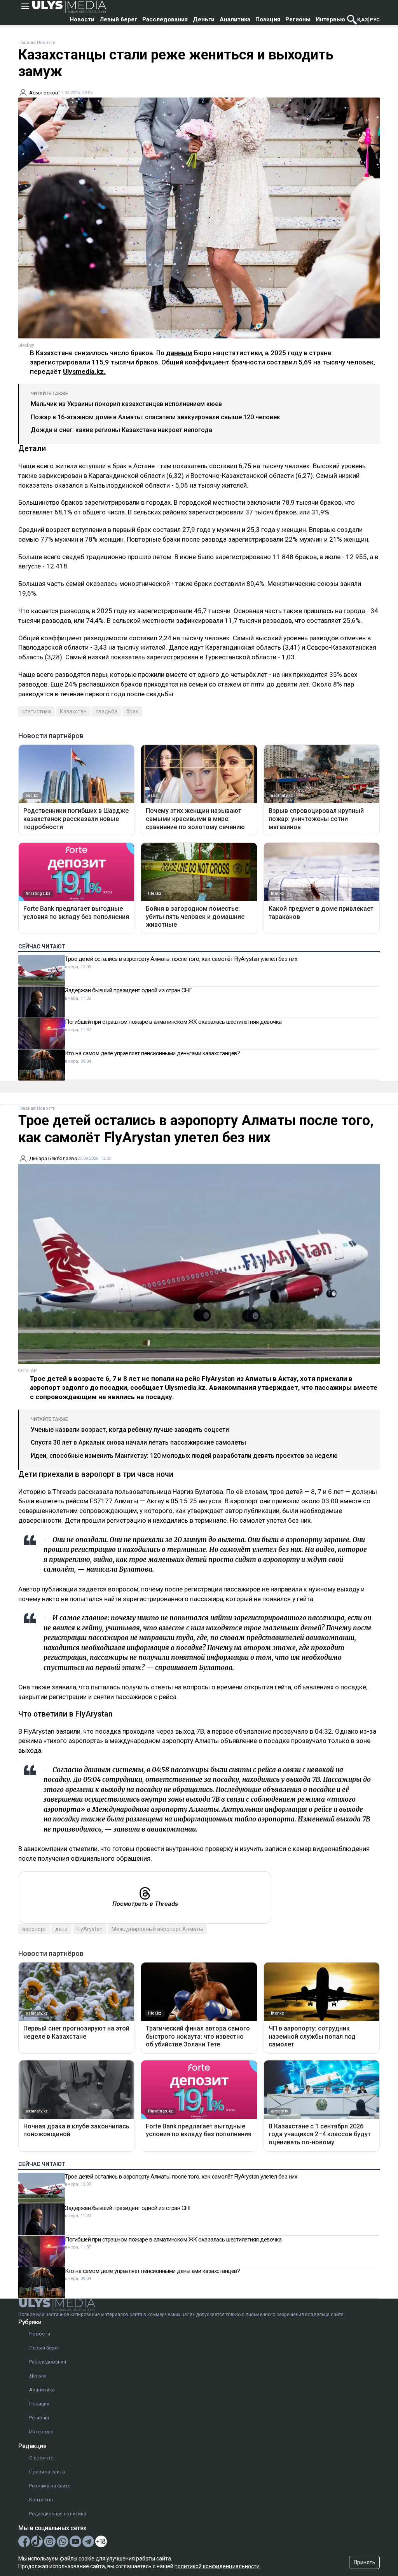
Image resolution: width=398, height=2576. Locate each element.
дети (61, 1929)
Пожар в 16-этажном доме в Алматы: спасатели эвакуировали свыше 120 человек (155, 417)
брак (132, 711)
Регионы (298, 19)
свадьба (106, 711)
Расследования (165, 19)
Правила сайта (47, 2472)
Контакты (41, 2500)
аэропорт (34, 1929)
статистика (37, 711)
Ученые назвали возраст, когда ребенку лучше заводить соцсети (130, 1430)
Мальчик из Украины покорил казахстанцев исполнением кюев (126, 404)
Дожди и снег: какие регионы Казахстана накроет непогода (121, 430)
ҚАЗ (363, 20)
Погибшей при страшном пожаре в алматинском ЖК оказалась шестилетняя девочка (173, 1022)
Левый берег (118, 19)
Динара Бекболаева (53, 1158)
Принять (365, 2562)
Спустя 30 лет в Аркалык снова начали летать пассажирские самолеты (138, 1442)
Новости (82, 19)
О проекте (41, 2458)
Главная (27, 43)
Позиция (268, 19)
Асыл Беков (44, 93)
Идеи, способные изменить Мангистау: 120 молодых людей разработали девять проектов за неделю (184, 1456)
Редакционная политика (58, 2514)
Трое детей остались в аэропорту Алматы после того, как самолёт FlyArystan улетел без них (181, 959)
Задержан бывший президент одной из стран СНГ (128, 990)
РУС (375, 20)
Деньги (204, 19)
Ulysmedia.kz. (84, 371)
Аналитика (235, 19)
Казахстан (73, 711)
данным (179, 353)
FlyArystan (90, 1929)
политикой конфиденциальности (217, 2566)
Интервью (330, 19)
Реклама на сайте (50, 2486)
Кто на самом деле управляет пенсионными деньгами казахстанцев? (152, 1053)
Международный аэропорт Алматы (157, 1929)
